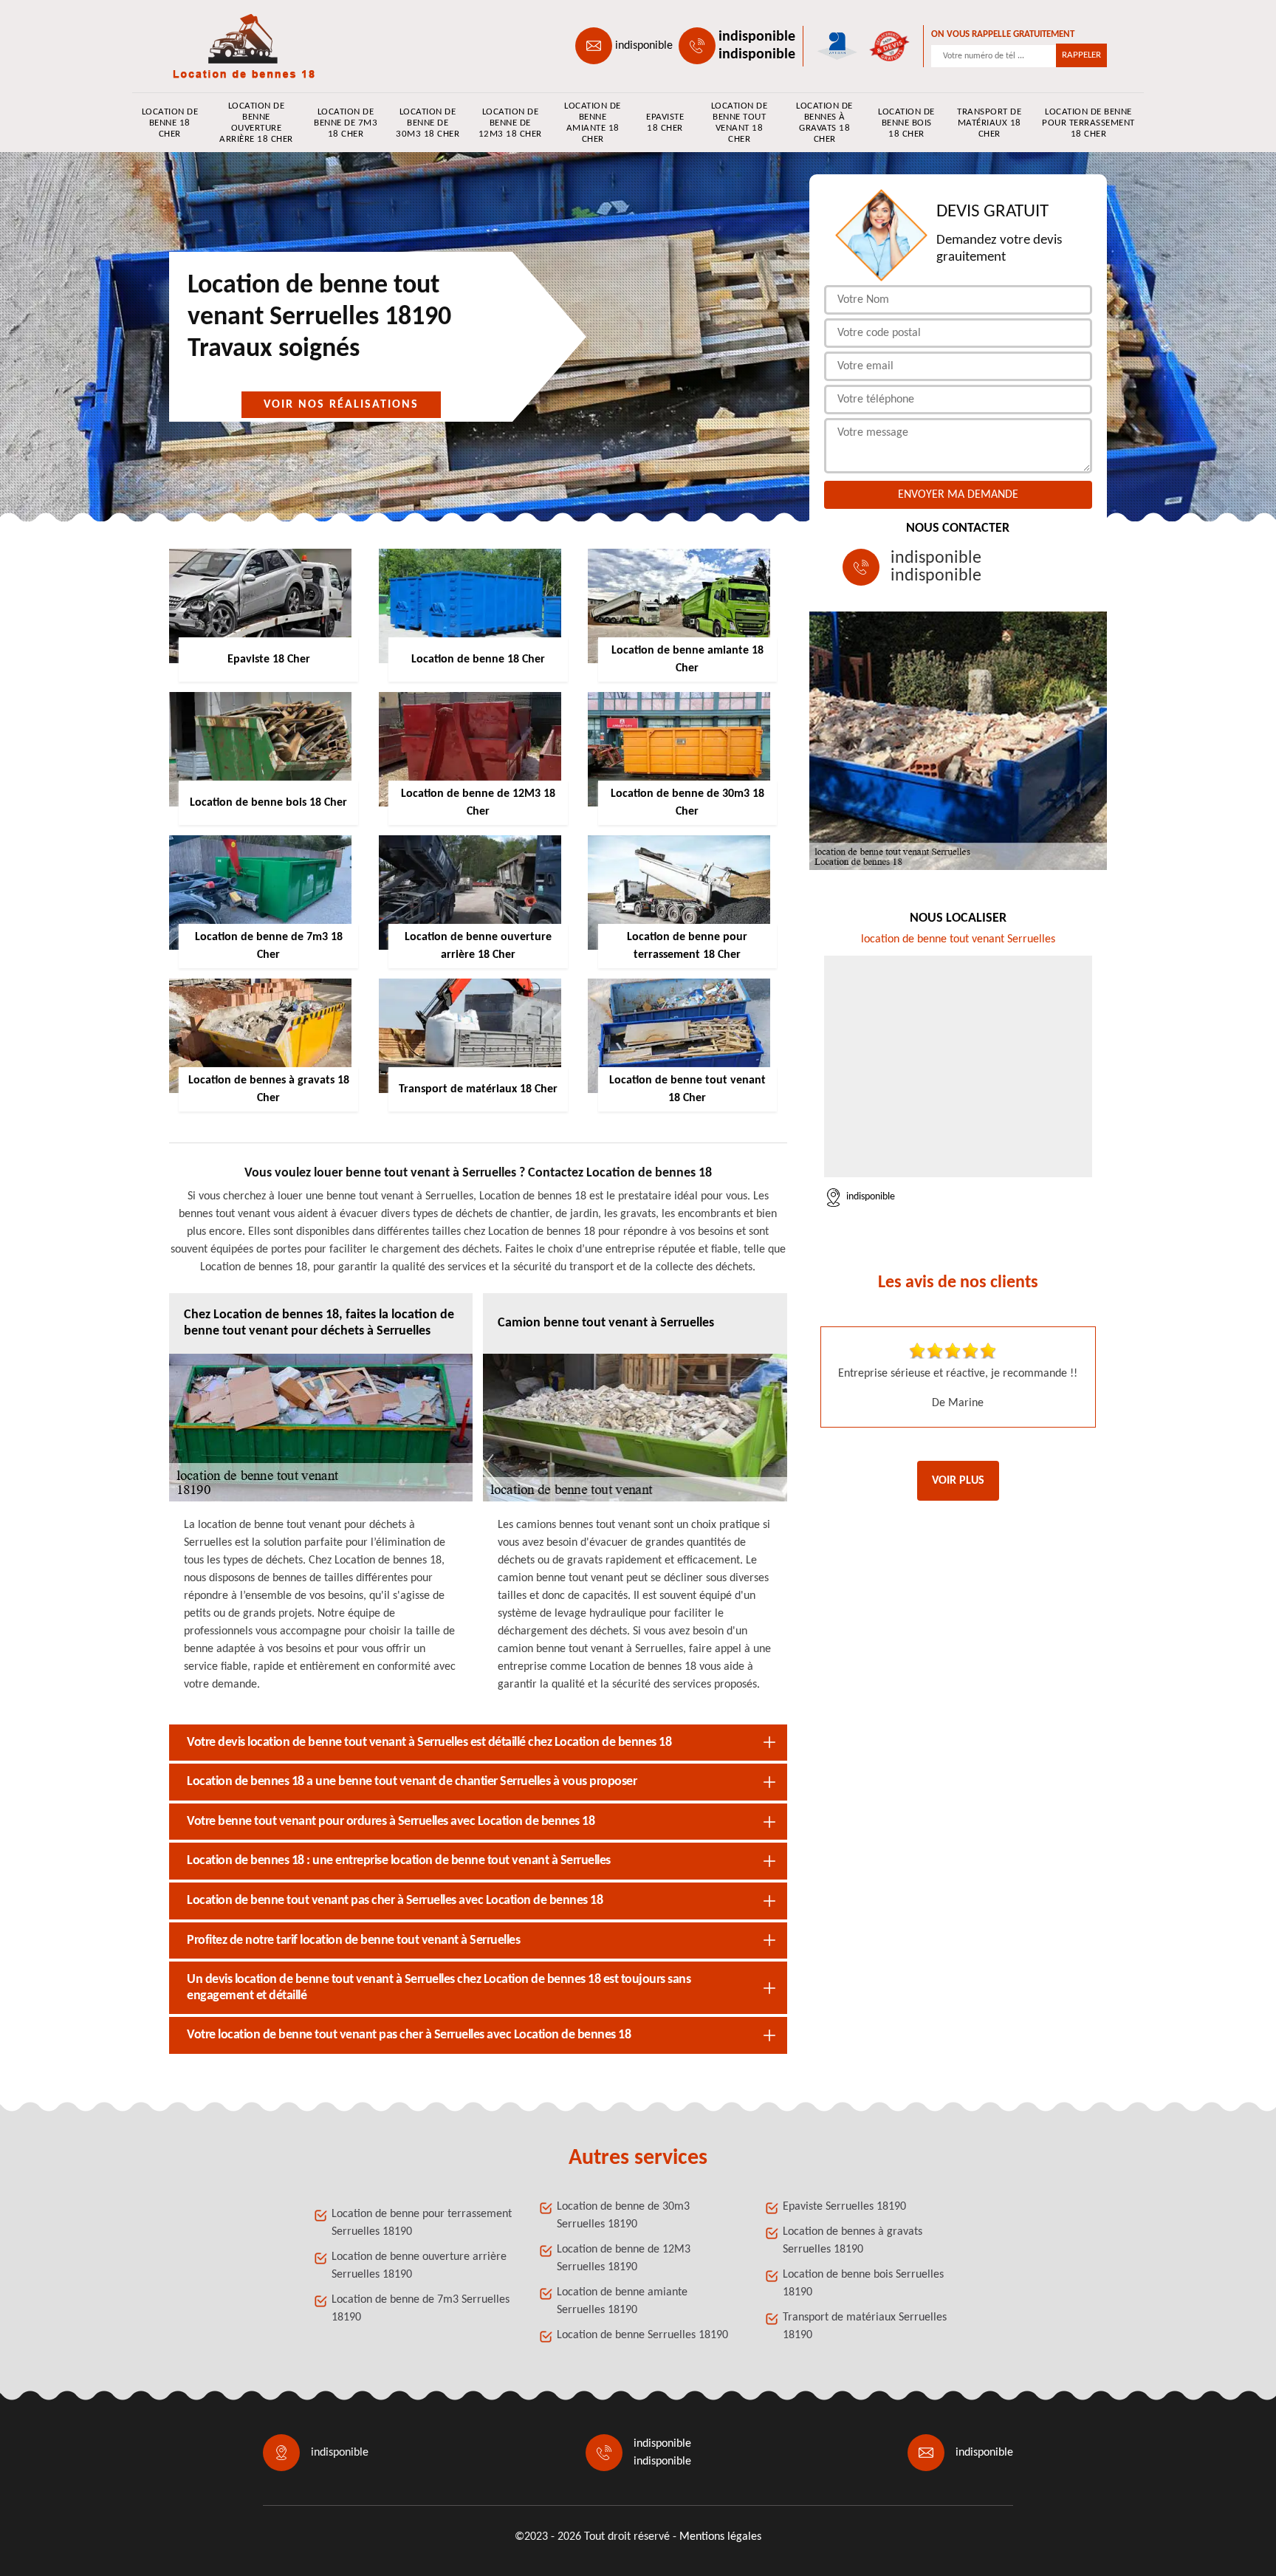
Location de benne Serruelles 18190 (642, 2335)
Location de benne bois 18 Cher (906, 123)
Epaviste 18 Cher (665, 123)
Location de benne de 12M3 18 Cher (510, 123)
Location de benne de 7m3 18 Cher (346, 123)
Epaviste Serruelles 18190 (844, 2207)
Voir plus (958, 1481)
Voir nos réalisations (341, 405)
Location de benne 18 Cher (170, 123)
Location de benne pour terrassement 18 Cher (1088, 123)
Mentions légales (720, 2537)
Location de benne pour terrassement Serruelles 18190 (422, 2223)
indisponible (644, 46)
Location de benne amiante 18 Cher (593, 123)
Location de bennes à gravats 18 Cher (824, 123)
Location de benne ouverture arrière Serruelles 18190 (419, 2266)
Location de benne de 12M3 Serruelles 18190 (624, 2258)
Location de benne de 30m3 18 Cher (428, 123)
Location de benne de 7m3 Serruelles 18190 (421, 2309)
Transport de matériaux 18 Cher (989, 123)
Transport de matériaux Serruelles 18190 (865, 2326)
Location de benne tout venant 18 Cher (740, 123)
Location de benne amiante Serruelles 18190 (622, 2301)
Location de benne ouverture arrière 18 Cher (256, 123)
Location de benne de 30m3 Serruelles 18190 (623, 2216)
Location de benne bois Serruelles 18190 (863, 2284)
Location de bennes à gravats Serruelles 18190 (853, 2241)
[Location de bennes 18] (236, 46)
